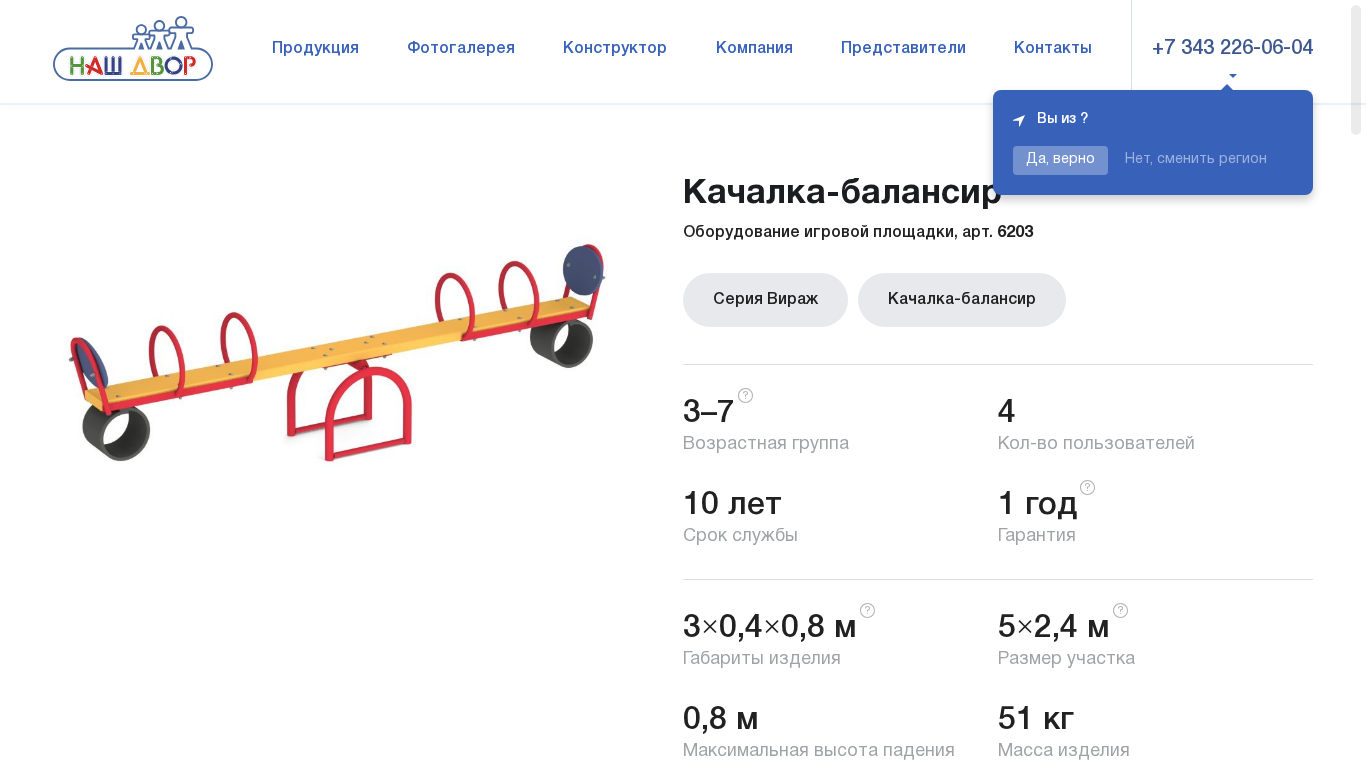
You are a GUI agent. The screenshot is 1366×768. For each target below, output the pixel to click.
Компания (754, 49)
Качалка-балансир (962, 300)
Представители (903, 49)
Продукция (315, 49)
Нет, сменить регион (1196, 159)
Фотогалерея (461, 49)
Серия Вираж (765, 300)
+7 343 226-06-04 (1232, 49)
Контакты (1053, 49)
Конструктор (615, 49)
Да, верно (1060, 159)
